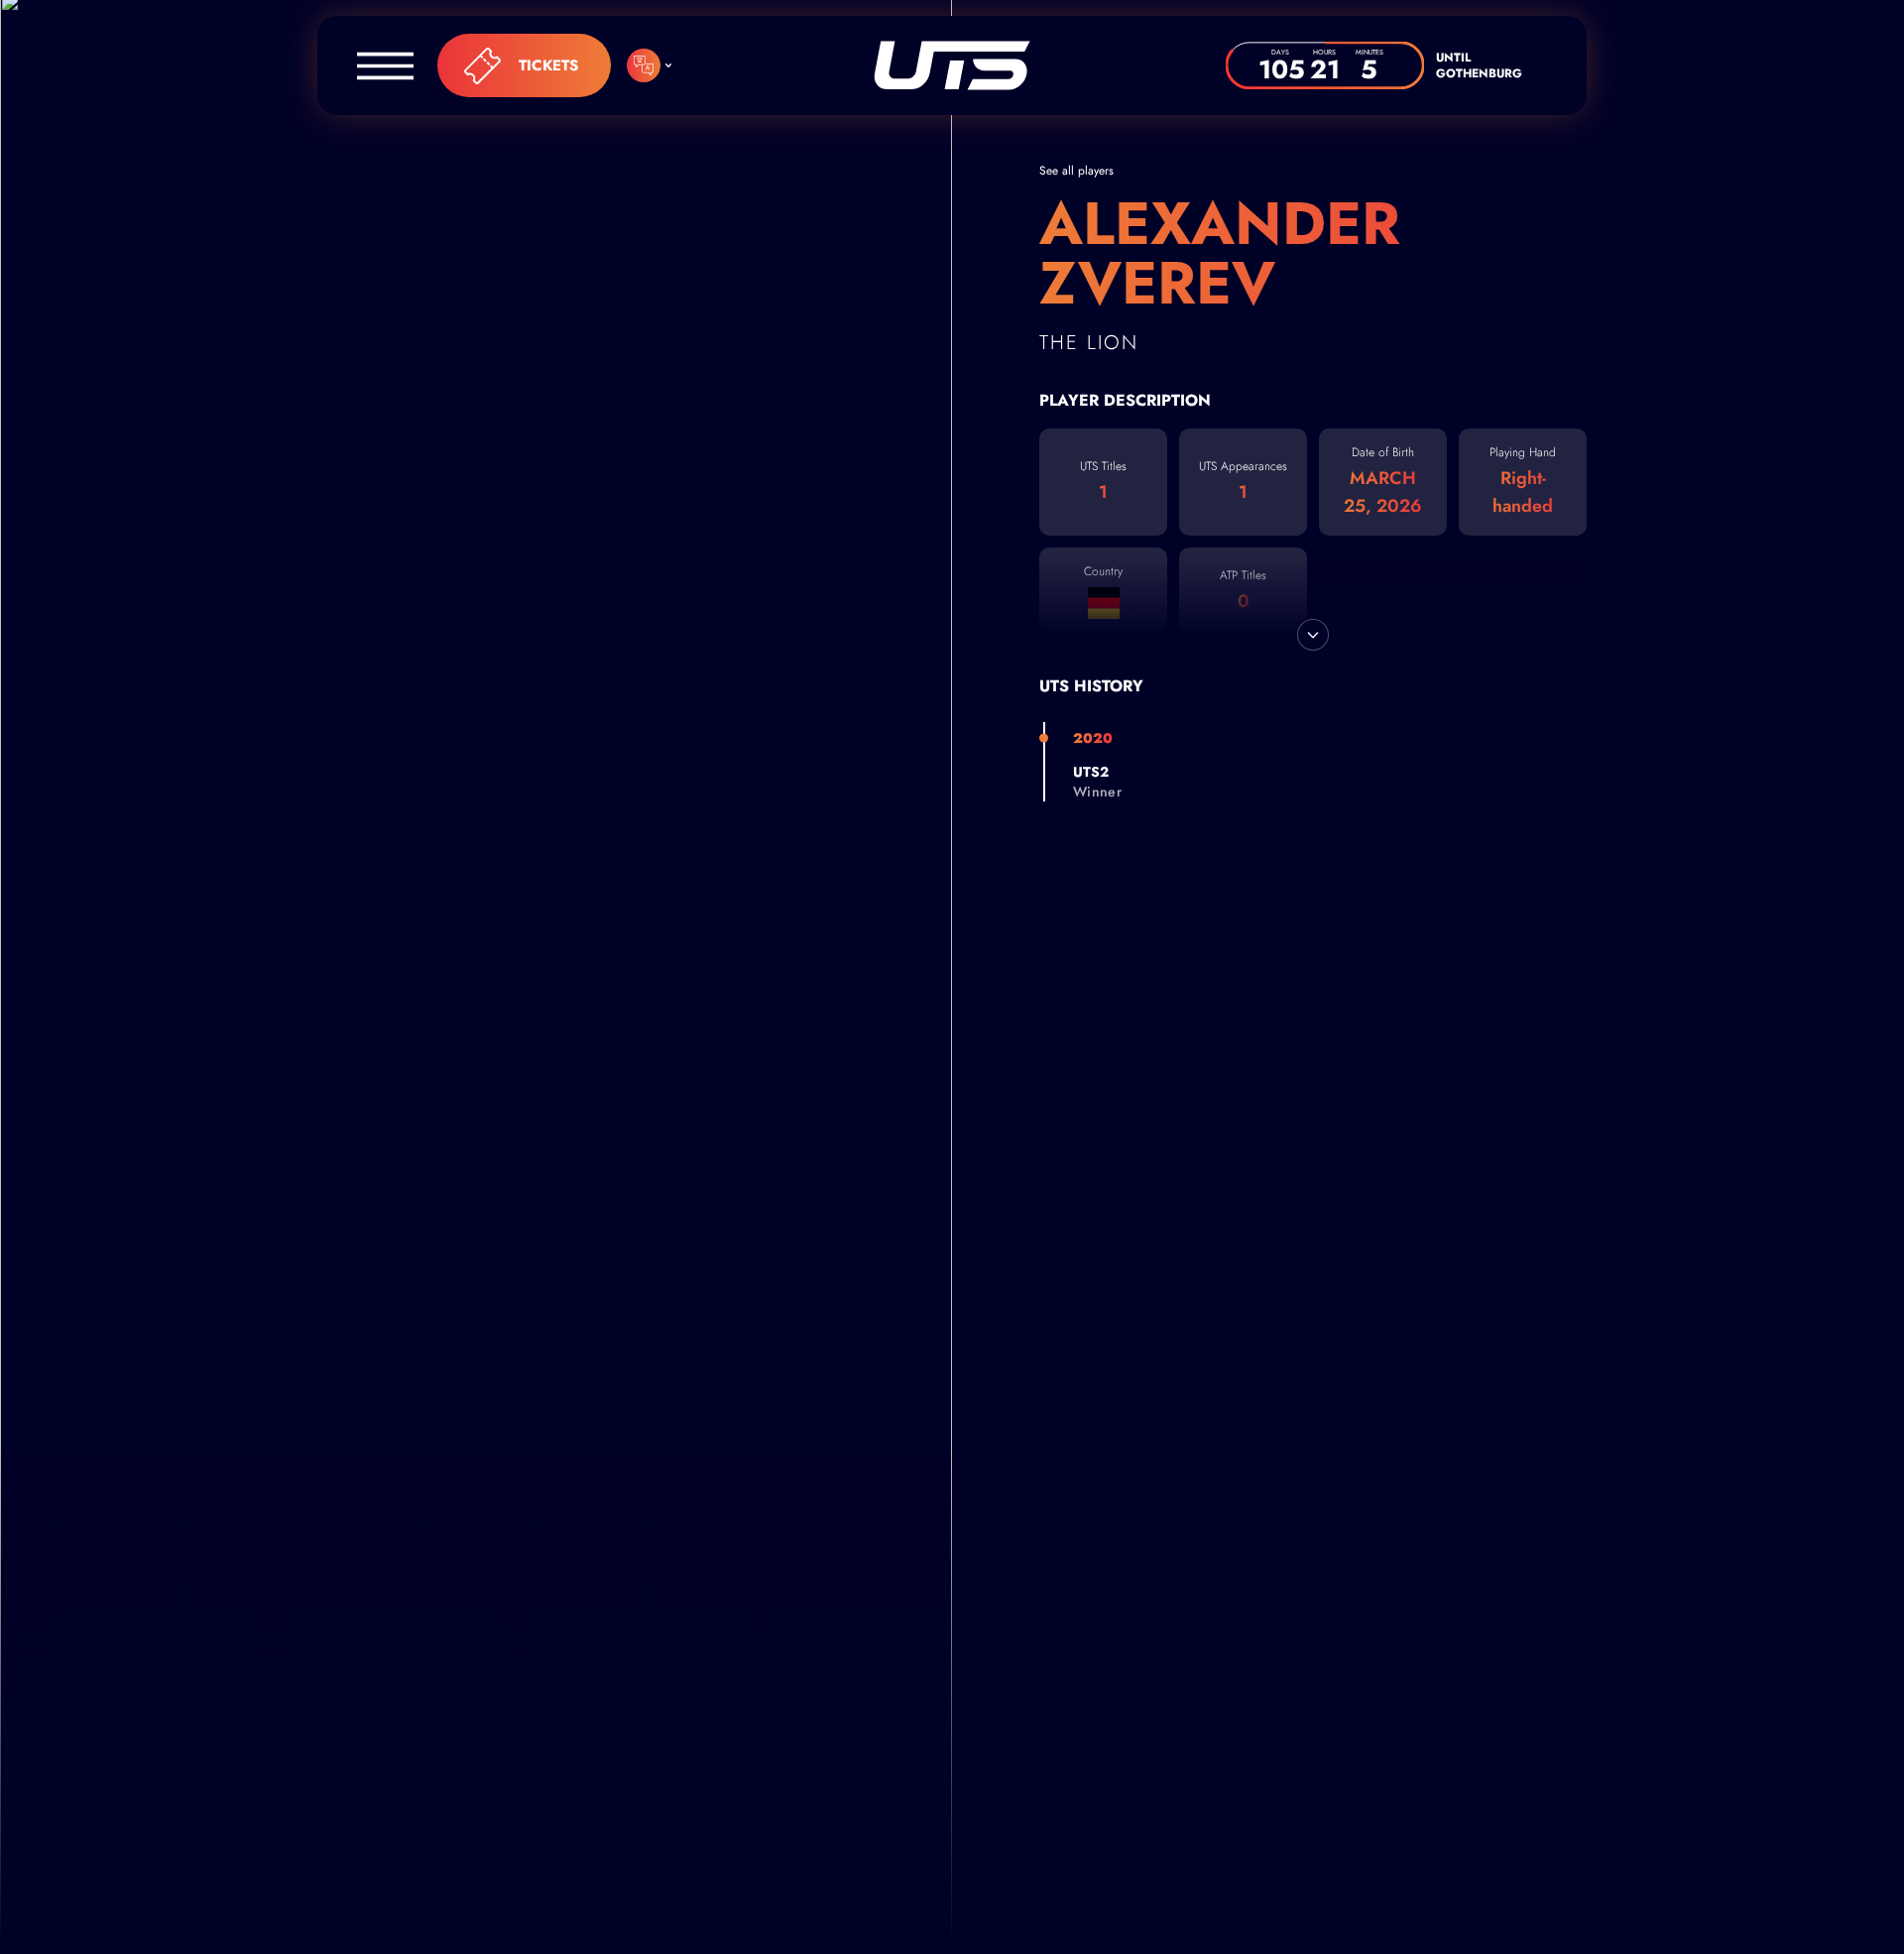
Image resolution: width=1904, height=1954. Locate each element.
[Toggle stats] (1313, 635)
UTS (952, 65)
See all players (1076, 171)
